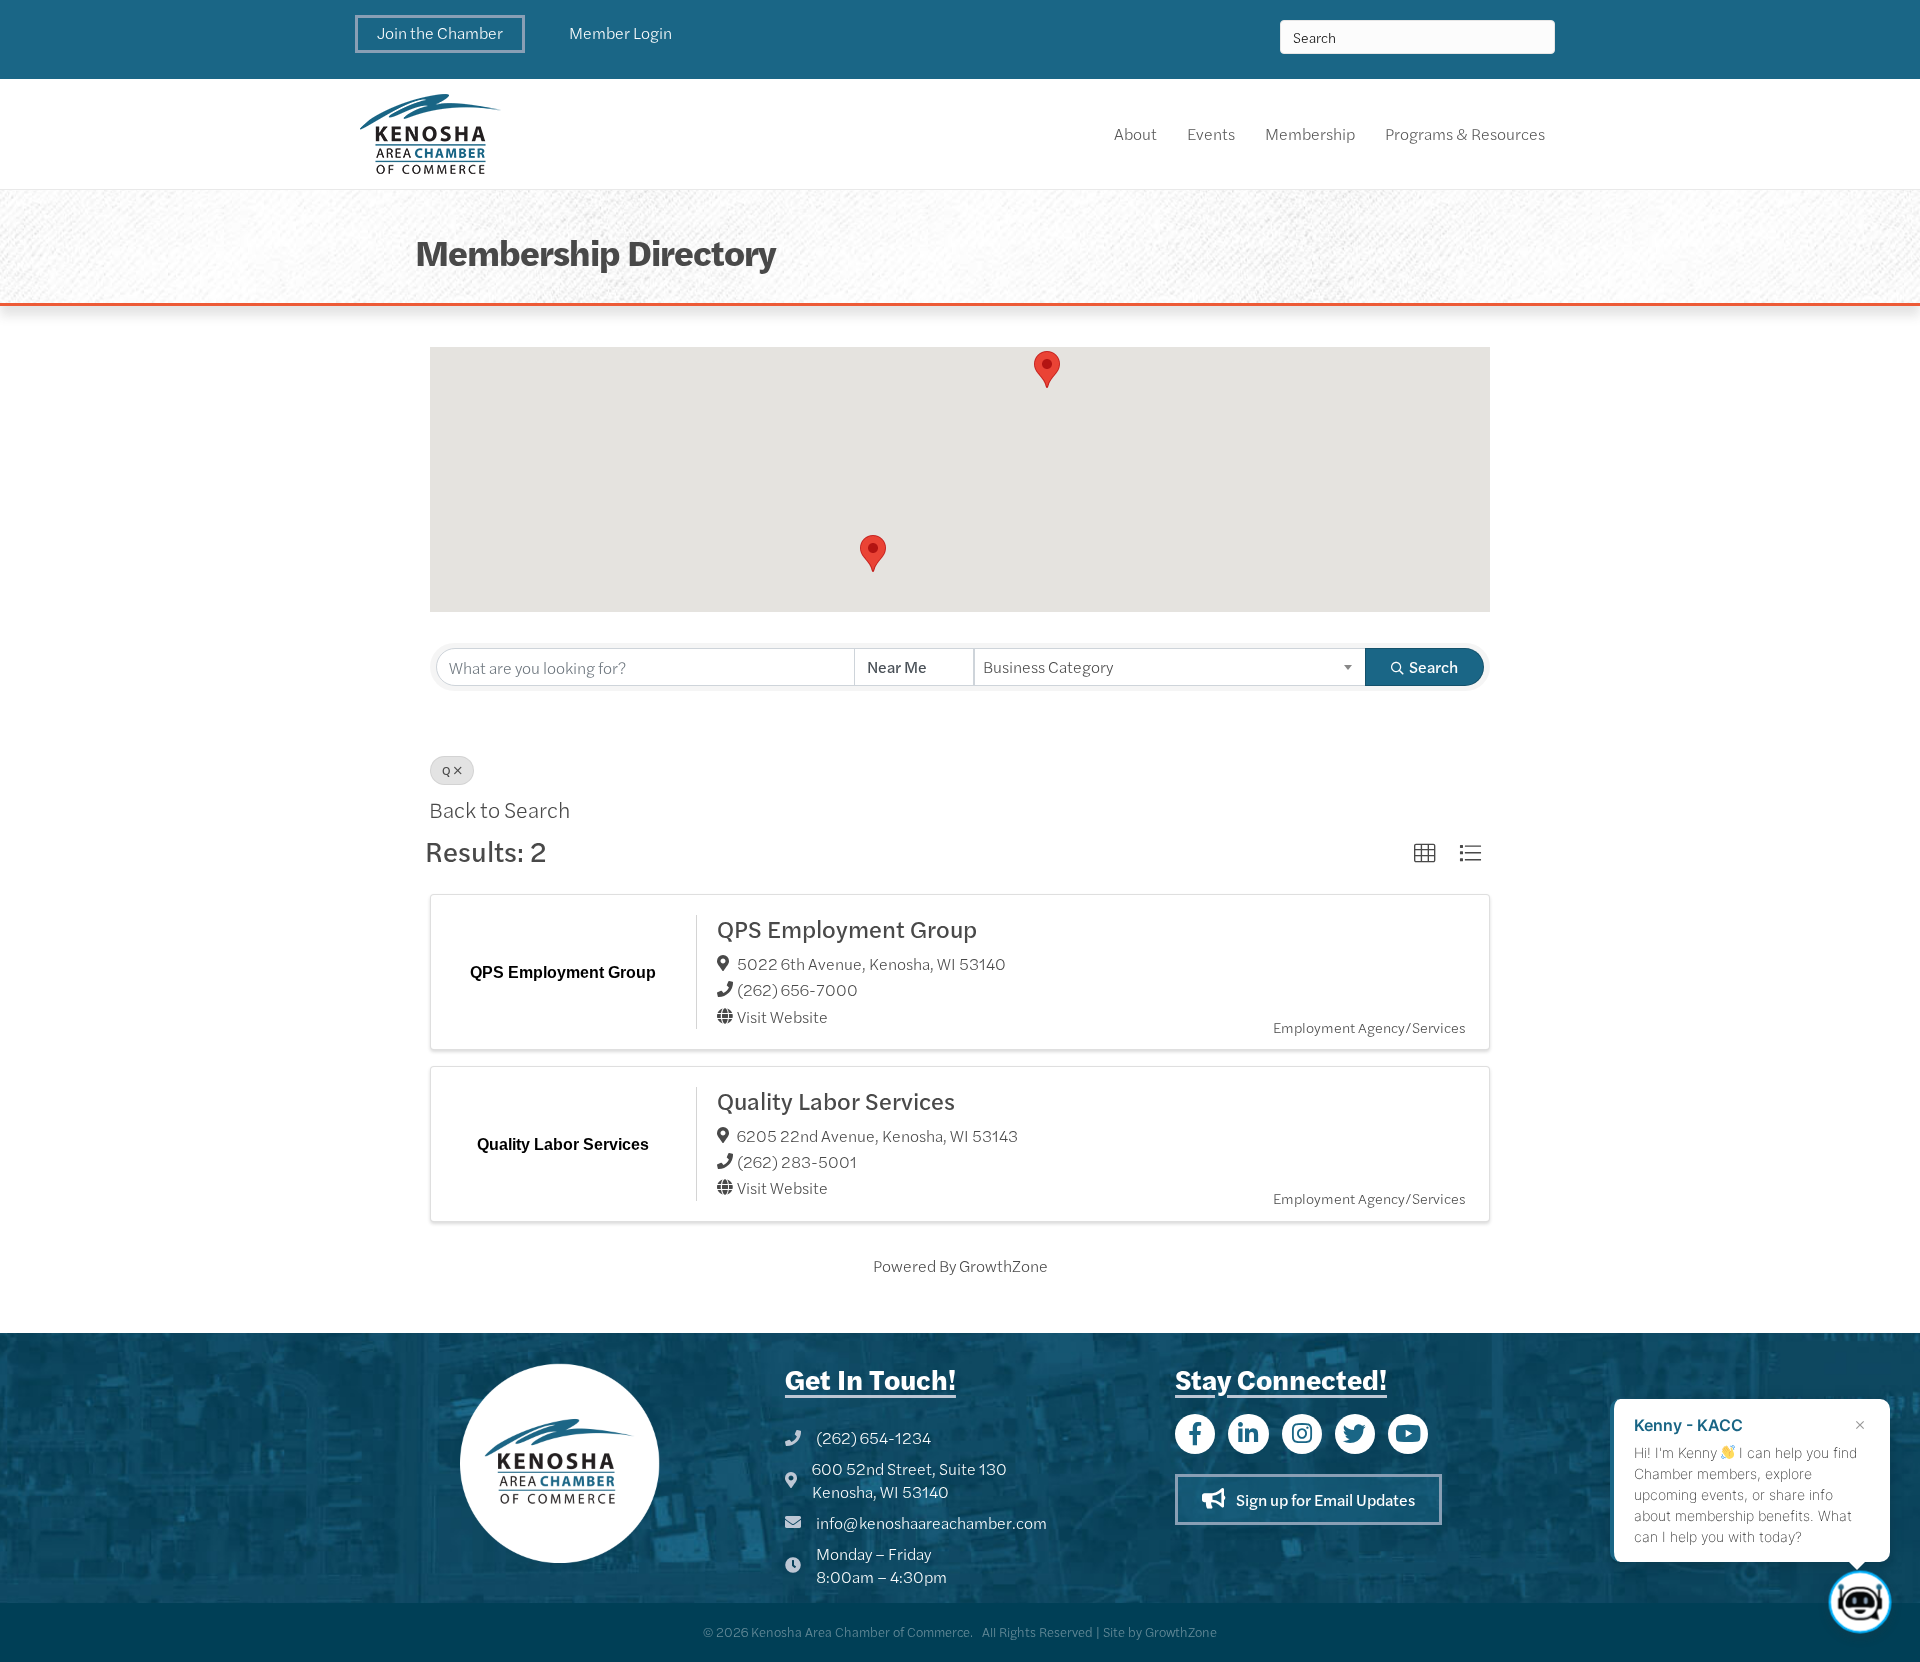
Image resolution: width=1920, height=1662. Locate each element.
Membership (1310, 133)
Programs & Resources (1465, 133)
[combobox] (1170, 667)
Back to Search (499, 809)
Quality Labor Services (836, 1100)
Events (1211, 133)
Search (1433, 666)
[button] (440, 34)
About (1135, 133)
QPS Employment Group (847, 928)
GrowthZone (1003, 1265)
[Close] (1860, 1425)
